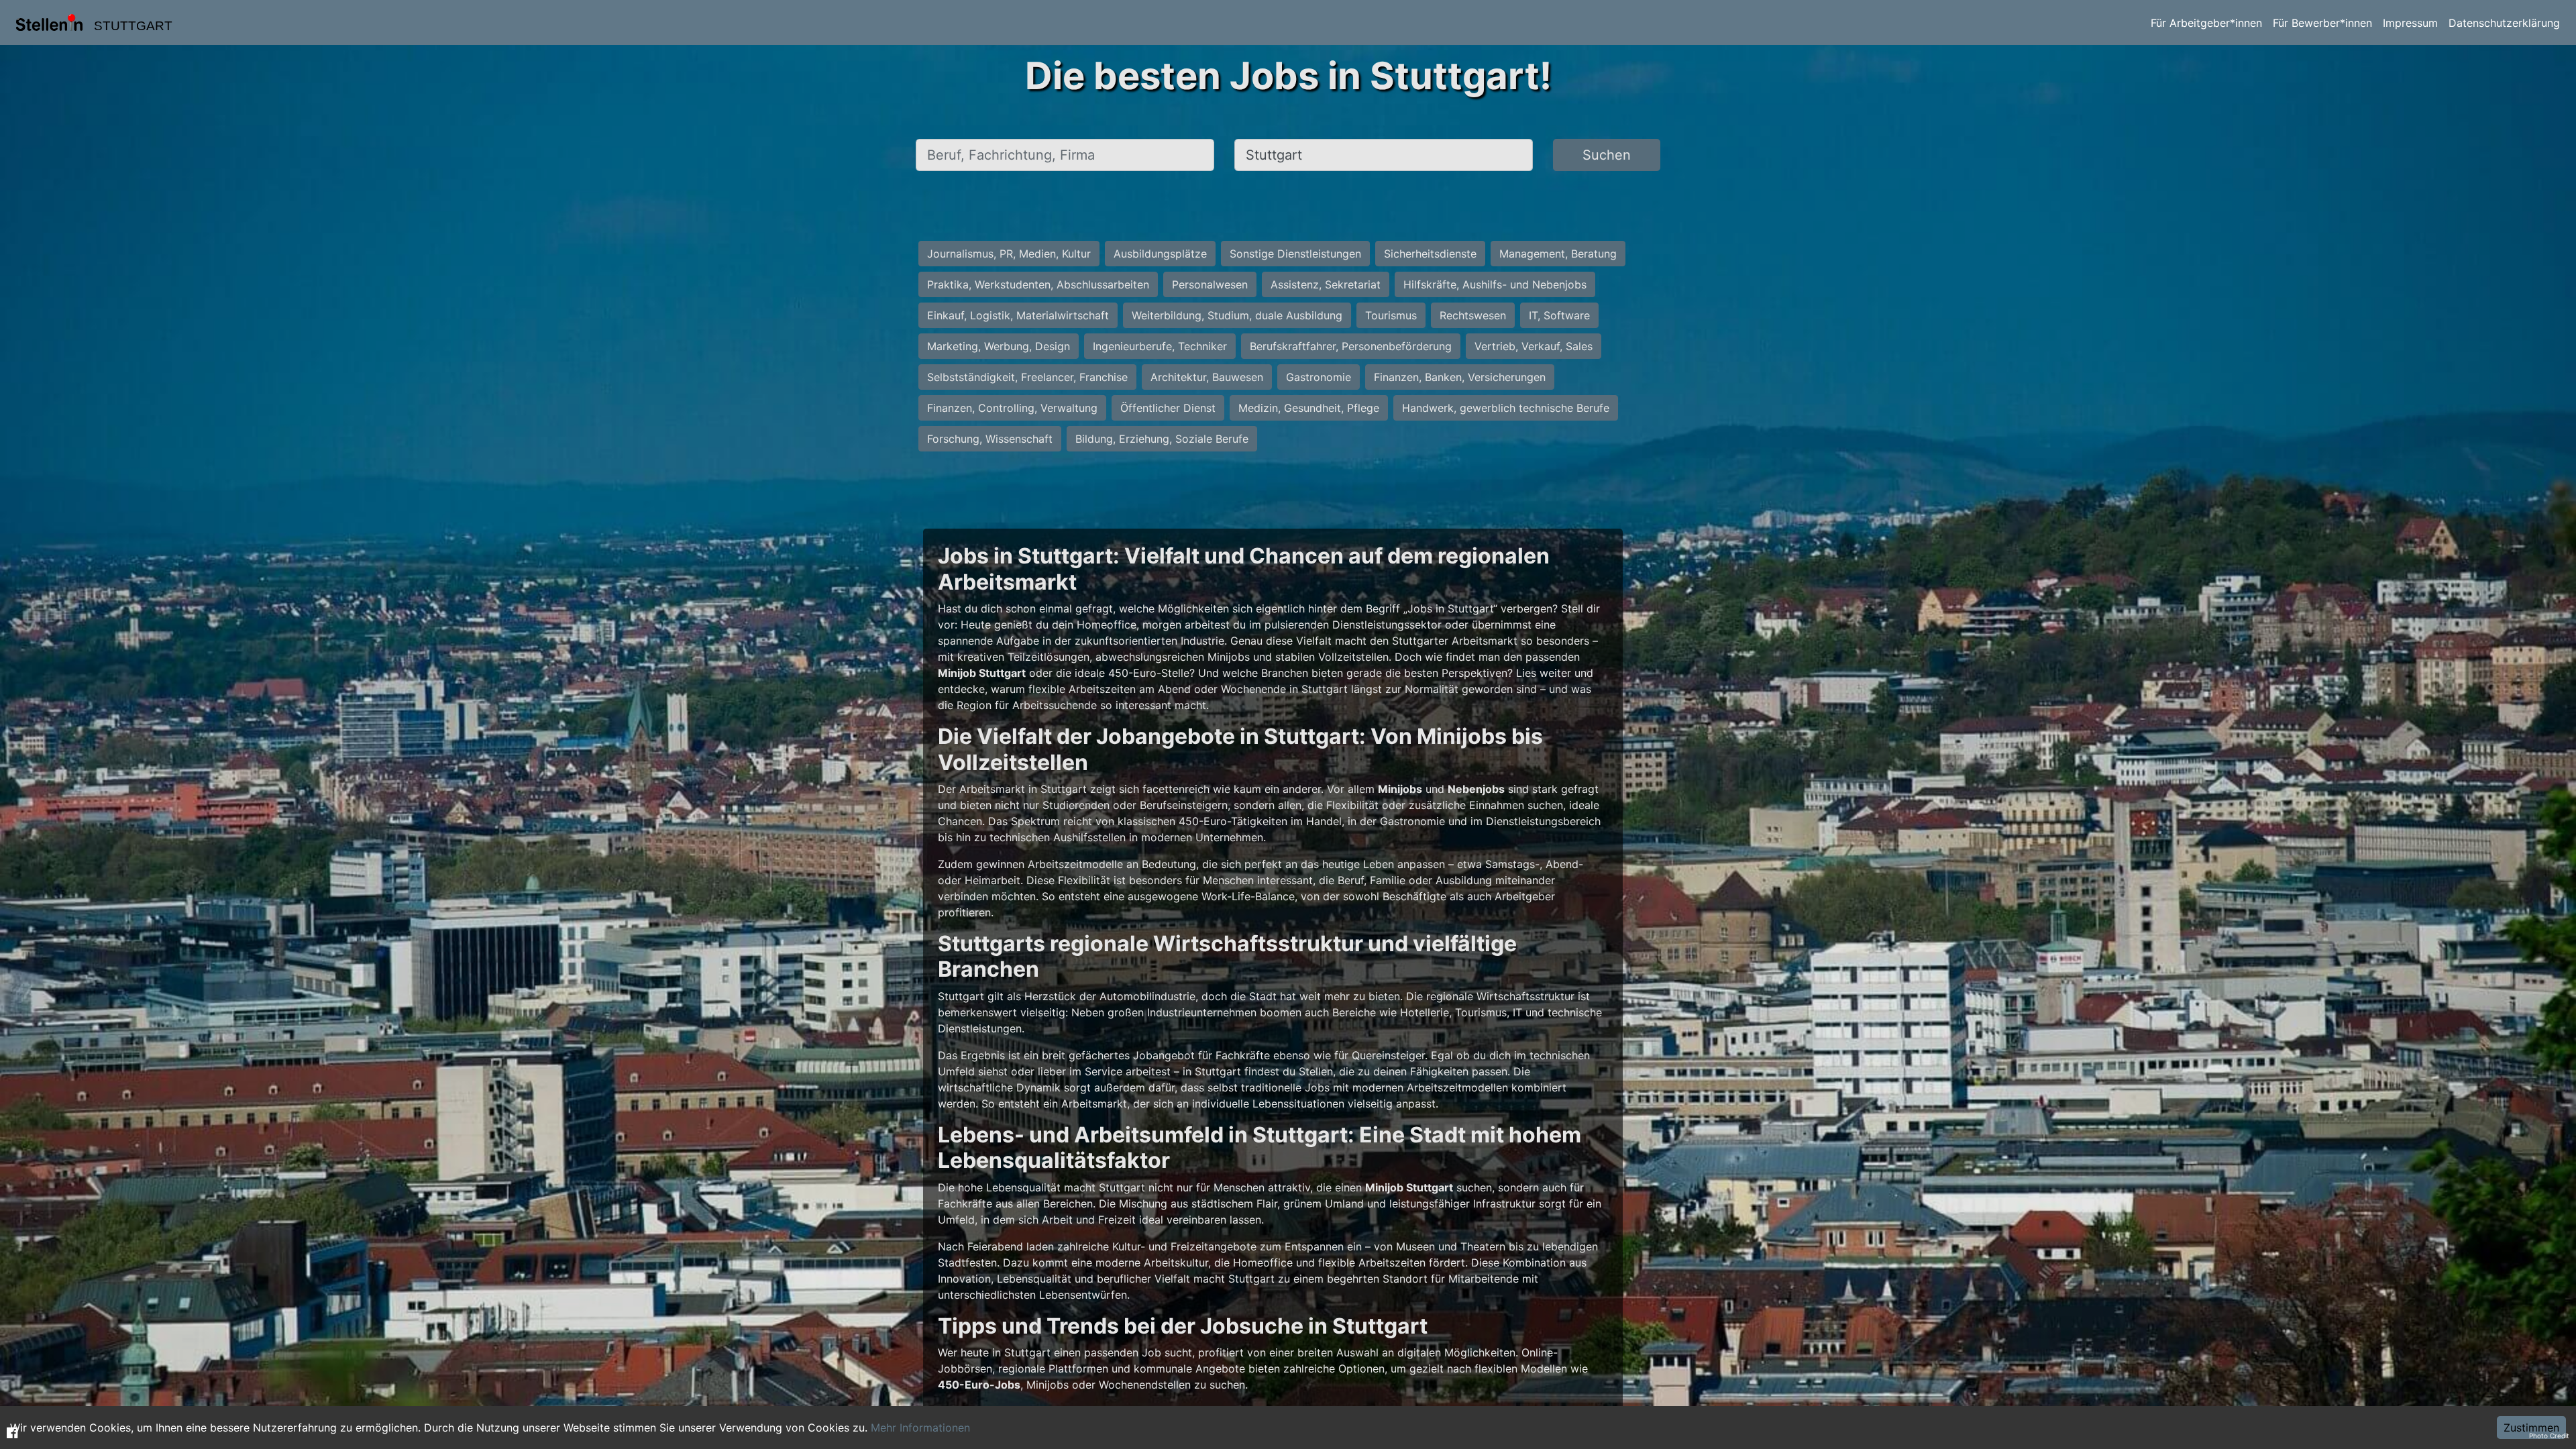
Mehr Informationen (920, 1428)
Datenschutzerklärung (2504, 23)
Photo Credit (2549, 1436)
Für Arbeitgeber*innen (2206, 23)
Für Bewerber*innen (2322, 23)
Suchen (1607, 155)
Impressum (2410, 23)
